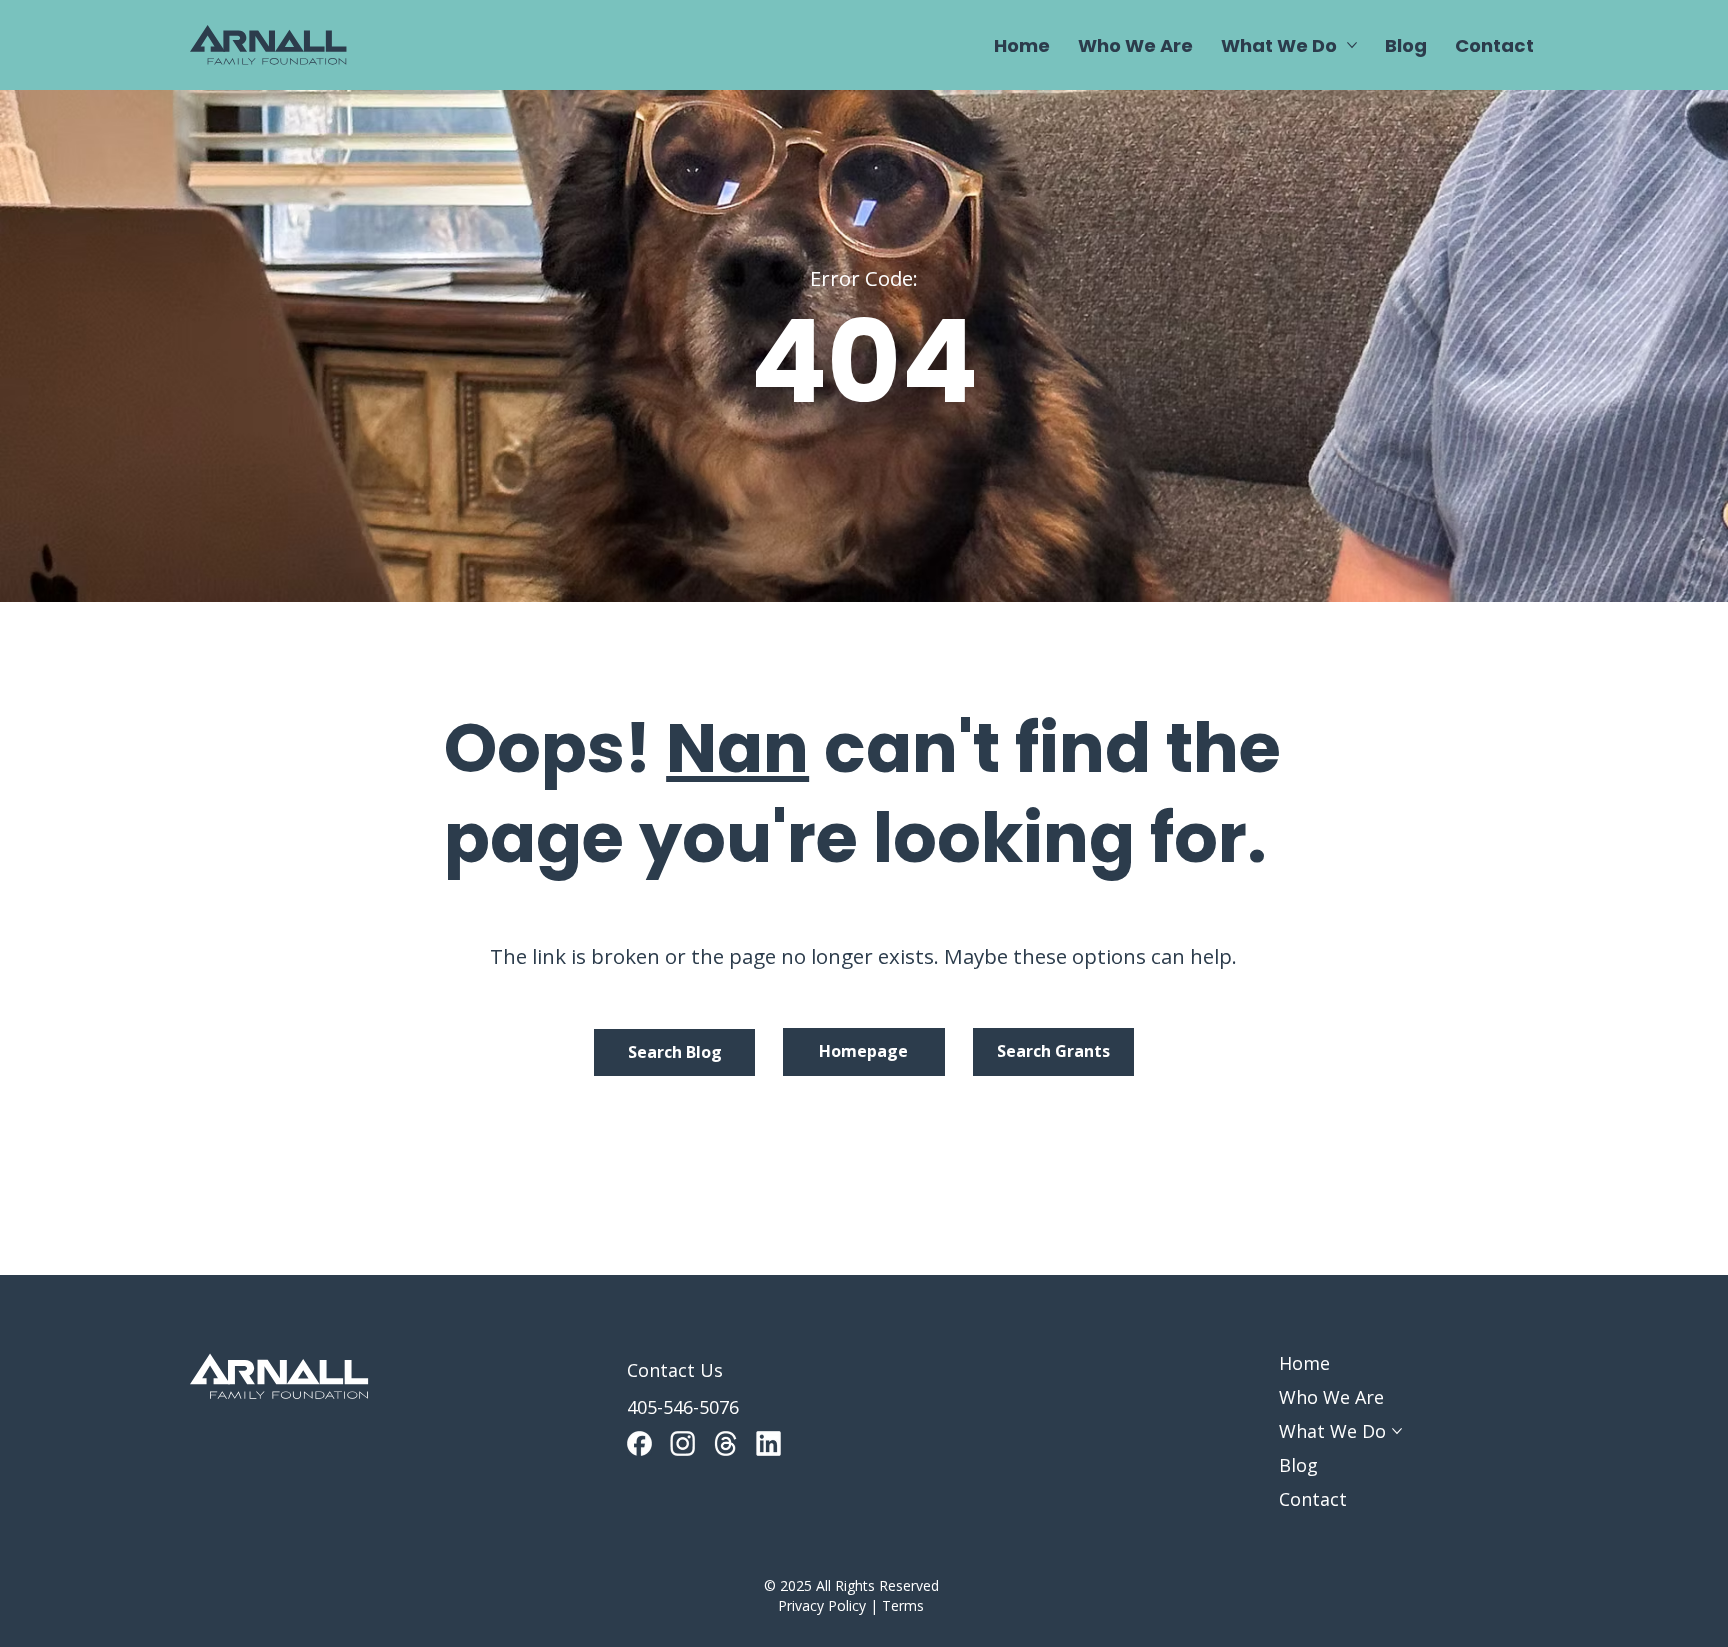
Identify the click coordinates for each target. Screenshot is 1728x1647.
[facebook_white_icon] (639, 1443)
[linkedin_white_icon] (768, 1443)
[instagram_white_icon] (682, 1443)
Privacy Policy (822, 1605)
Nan (737, 748)
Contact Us (675, 1370)
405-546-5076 (683, 1407)
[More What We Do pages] (1352, 45)
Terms (903, 1605)
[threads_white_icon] (725, 1443)
